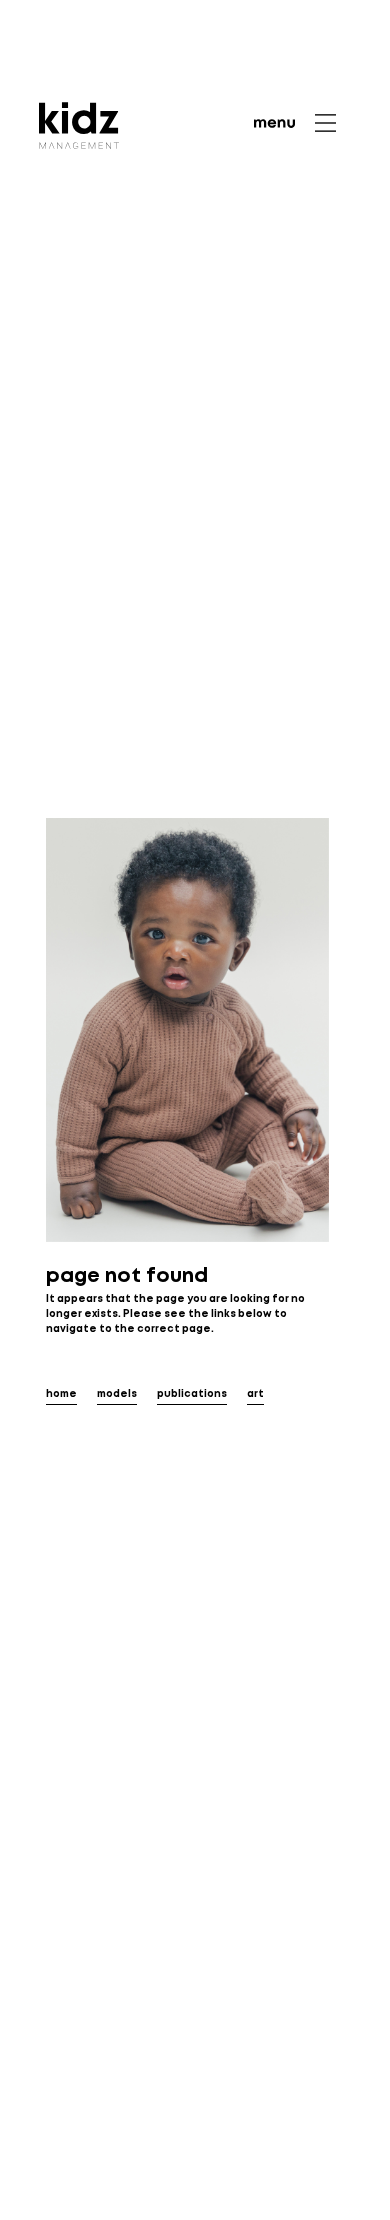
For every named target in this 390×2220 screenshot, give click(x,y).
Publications (192, 1394)
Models (117, 1394)
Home (61, 1394)
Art (255, 1394)
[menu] (295, 123)
